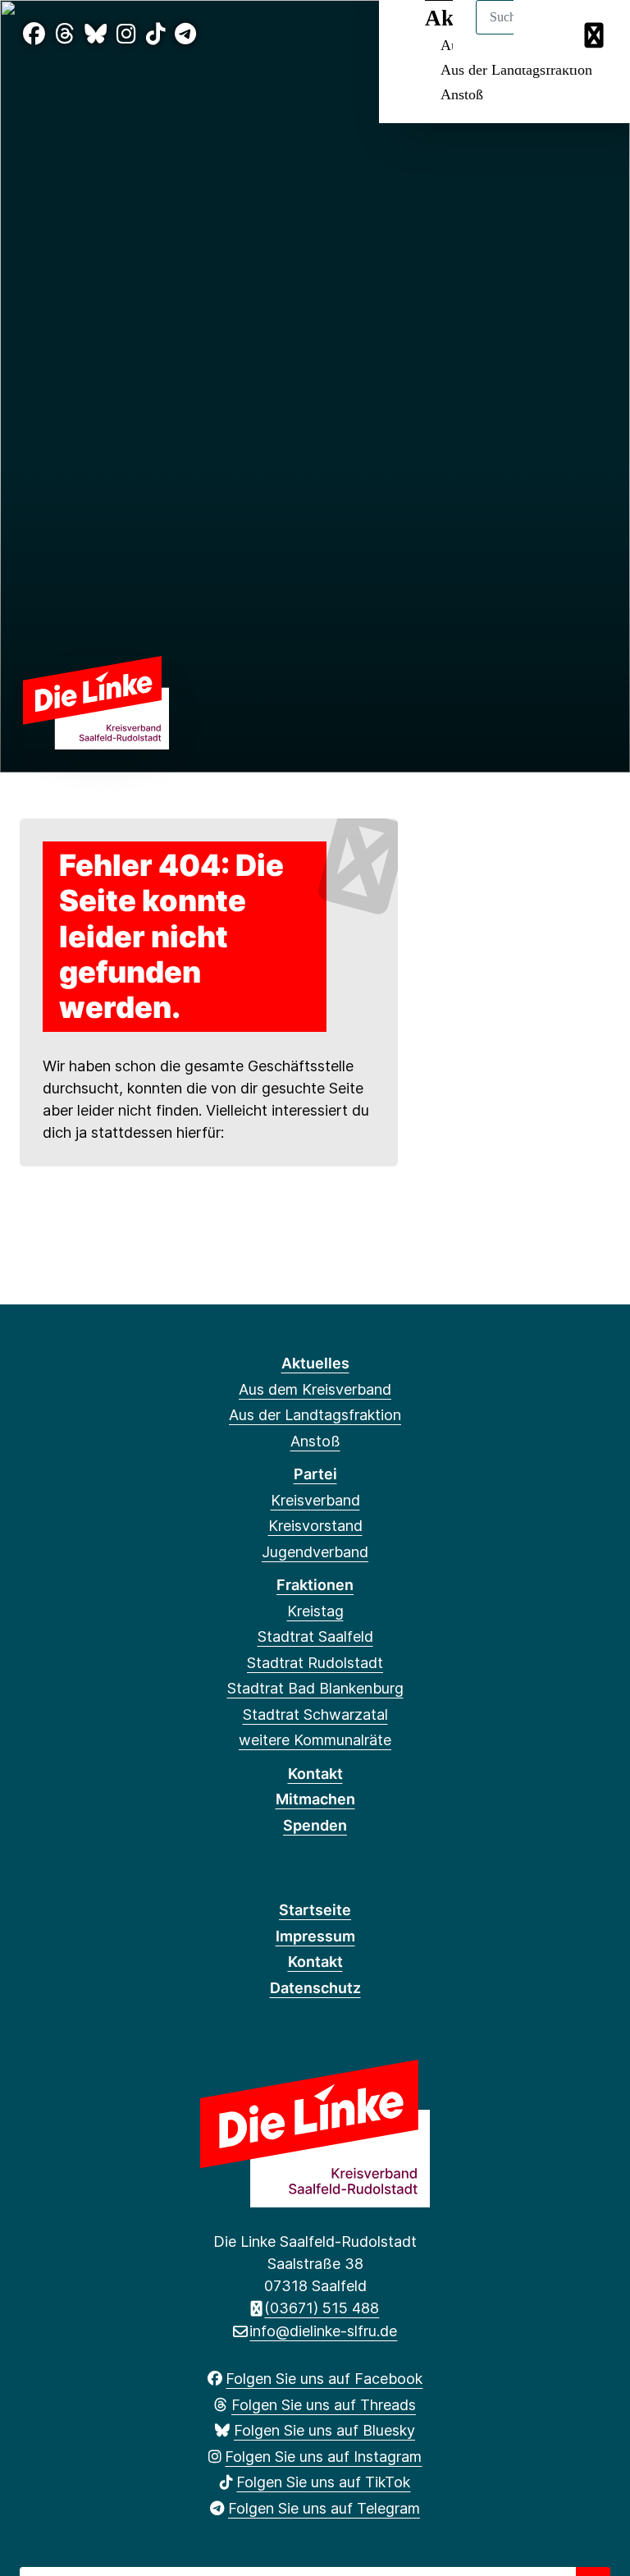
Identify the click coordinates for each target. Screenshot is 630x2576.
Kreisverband (315, 1500)
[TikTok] (156, 34)
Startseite (315, 1910)
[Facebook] (34, 34)
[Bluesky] (96, 34)
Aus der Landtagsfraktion (516, 70)
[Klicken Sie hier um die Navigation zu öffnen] (596, 34)
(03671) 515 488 (322, 2308)
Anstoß (462, 94)
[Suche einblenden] (548, 34)
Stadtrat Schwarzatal (315, 1714)
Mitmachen (315, 1799)
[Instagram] (126, 34)
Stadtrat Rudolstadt (315, 1663)
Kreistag (315, 1611)
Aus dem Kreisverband (315, 1389)
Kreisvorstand (315, 1526)
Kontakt (315, 1774)
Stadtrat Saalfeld (315, 1636)
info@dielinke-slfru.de (323, 2331)
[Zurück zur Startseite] (96, 701)
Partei (315, 1474)
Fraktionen (315, 1585)
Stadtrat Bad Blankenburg (315, 1688)
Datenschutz (315, 1988)
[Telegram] (185, 34)
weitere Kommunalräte (315, 1740)
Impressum (315, 1936)
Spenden (315, 1825)
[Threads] (65, 34)
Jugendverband (315, 1552)
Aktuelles (315, 1363)
